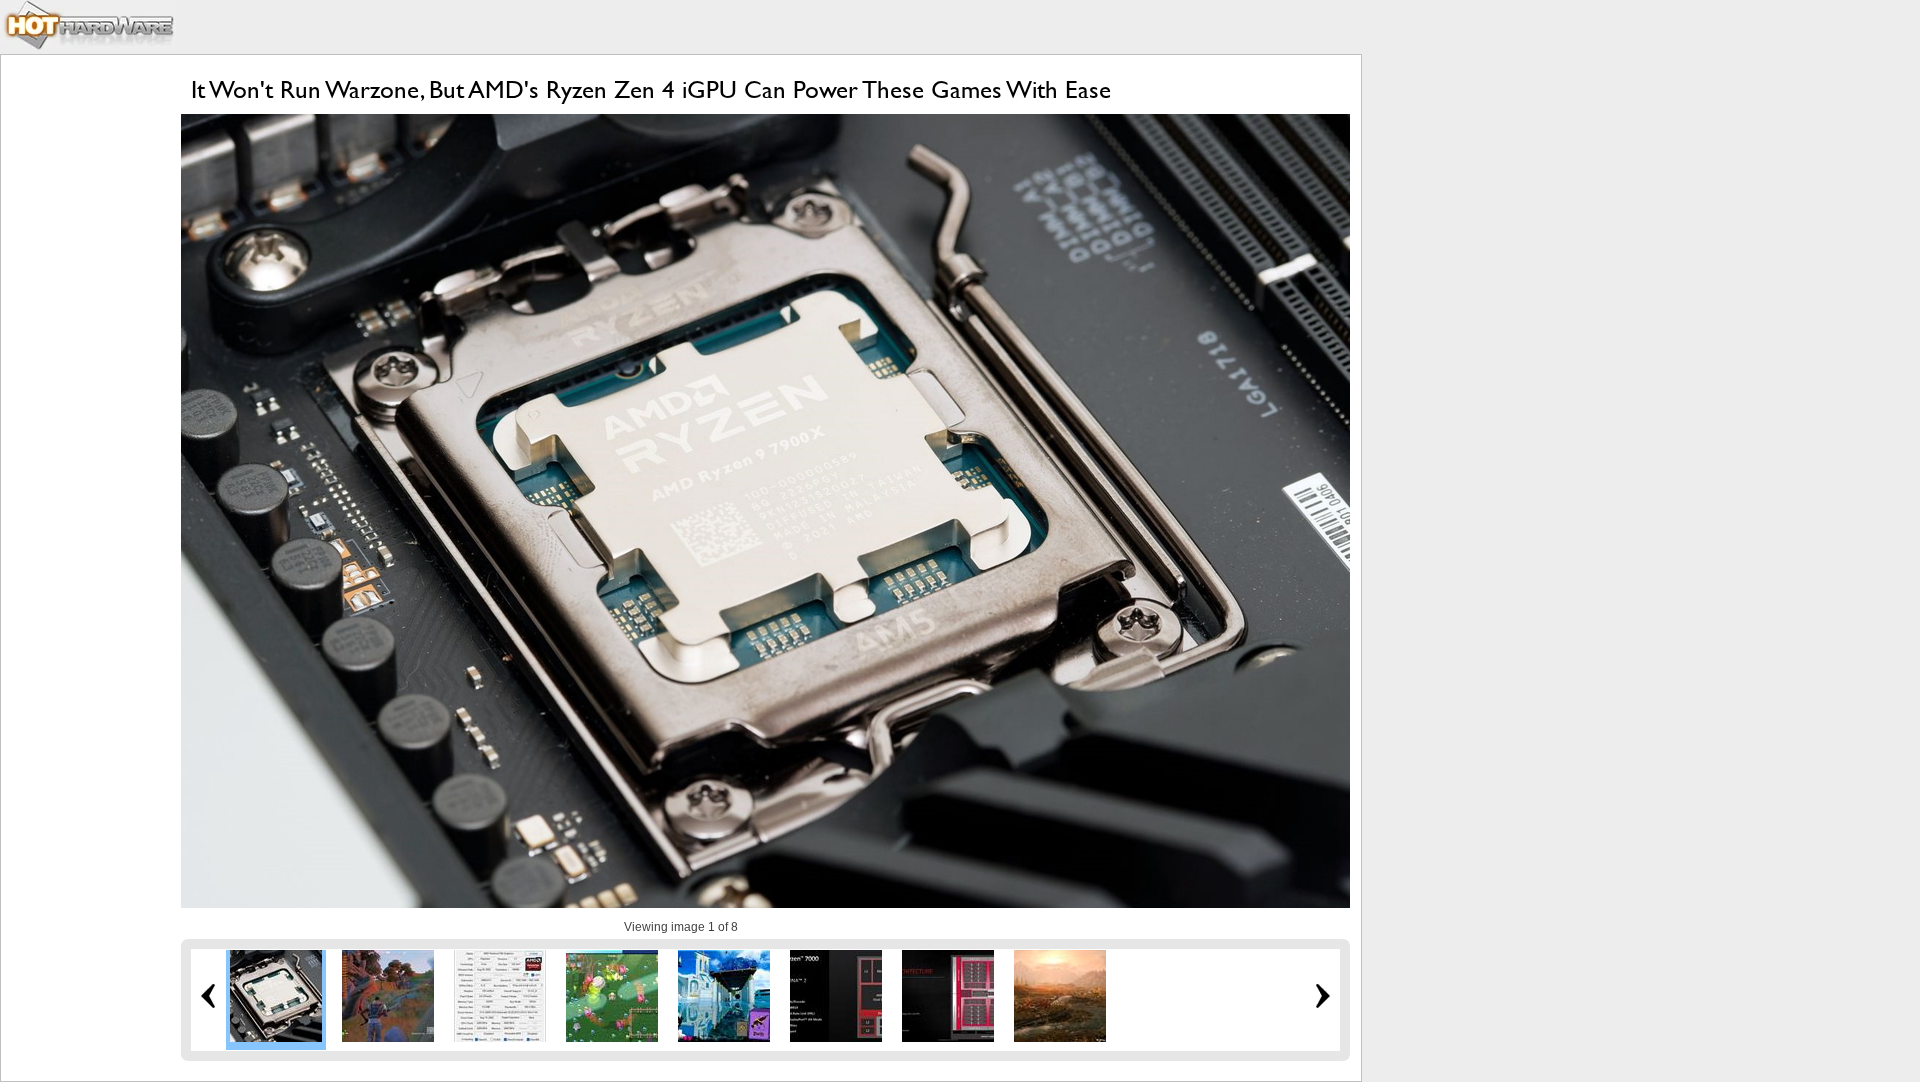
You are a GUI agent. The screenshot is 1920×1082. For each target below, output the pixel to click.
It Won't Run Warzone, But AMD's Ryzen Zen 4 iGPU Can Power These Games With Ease (651, 89)
